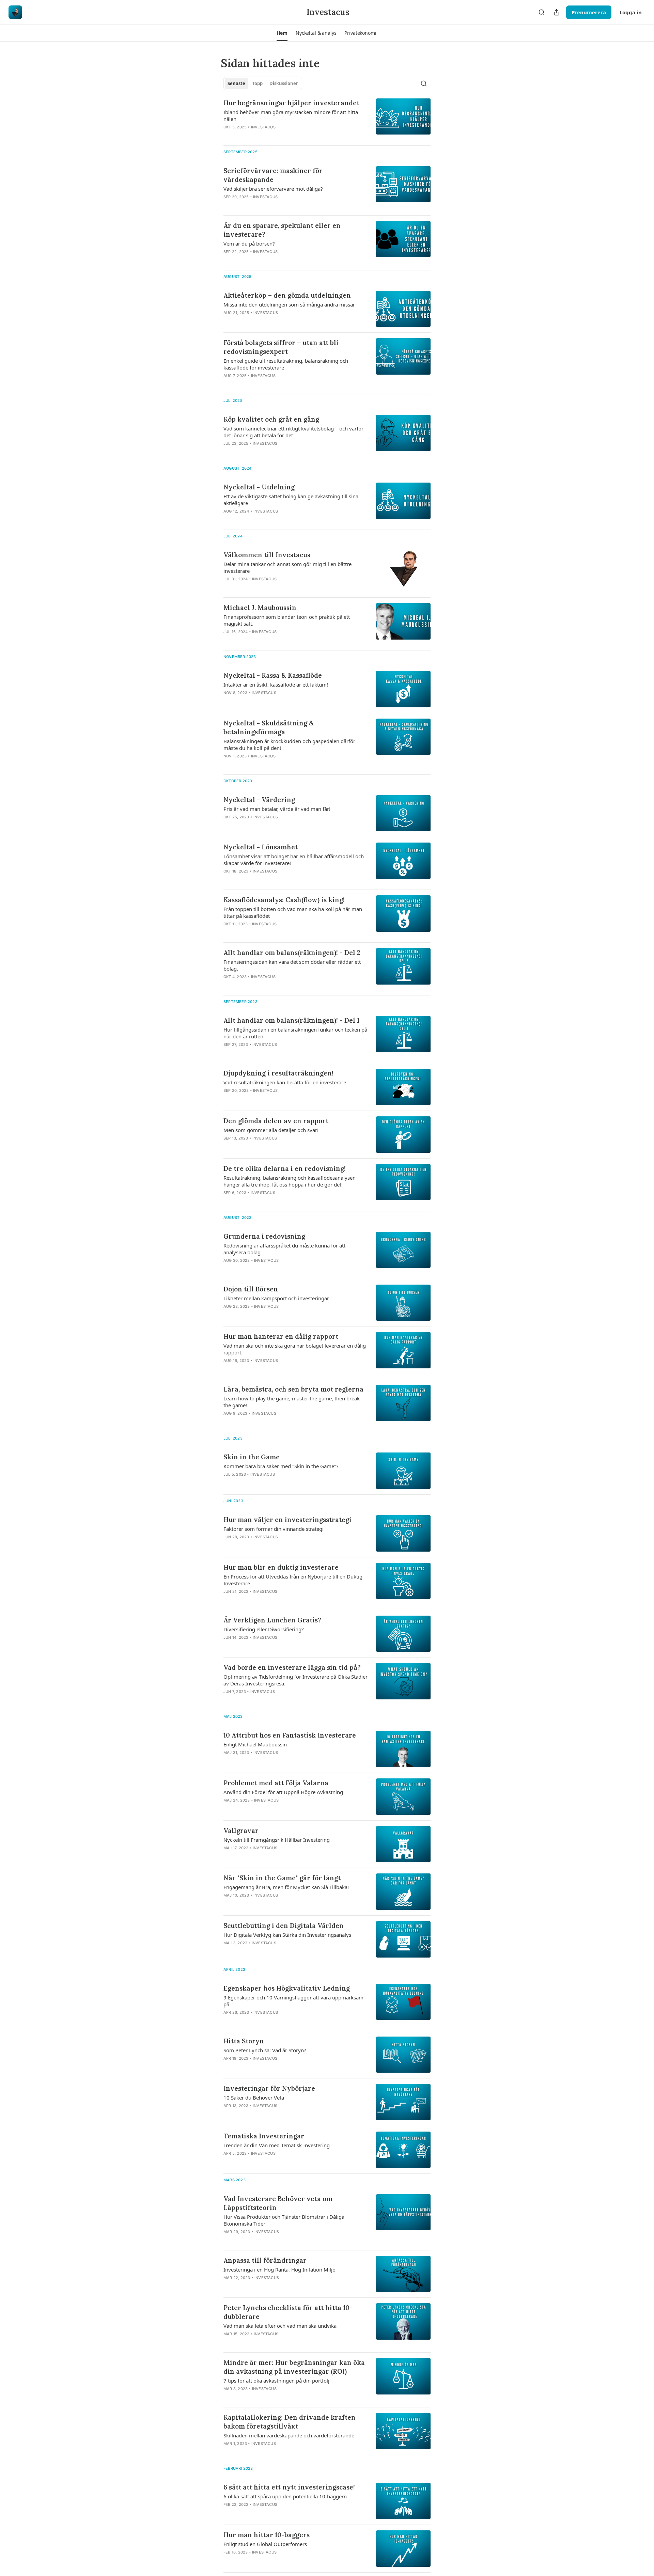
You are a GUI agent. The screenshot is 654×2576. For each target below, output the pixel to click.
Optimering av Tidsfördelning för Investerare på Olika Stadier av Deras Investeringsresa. (295, 1680)
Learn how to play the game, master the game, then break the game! (292, 1402)
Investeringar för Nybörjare (269, 2088)
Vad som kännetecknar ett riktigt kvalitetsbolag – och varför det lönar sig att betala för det (293, 432)
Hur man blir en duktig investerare (281, 1567)
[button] (282, 33)
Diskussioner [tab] (284, 83)
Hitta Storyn (244, 2041)
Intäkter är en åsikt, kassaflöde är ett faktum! (276, 685)
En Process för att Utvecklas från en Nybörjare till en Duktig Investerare (293, 1580)
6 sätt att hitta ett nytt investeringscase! (289, 2487)
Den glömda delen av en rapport (276, 1121)
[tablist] (263, 83)
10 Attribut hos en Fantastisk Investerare (290, 1735)
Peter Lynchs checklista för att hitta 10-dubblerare (288, 2312)
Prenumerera (589, 12)
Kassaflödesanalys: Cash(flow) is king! (284, 900)
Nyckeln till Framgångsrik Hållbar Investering (277, 1840)
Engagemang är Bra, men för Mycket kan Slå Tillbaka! (286, 1887)
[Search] (542, 12)
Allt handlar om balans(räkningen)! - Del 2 (292, 953)
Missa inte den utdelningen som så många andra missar (289, 304)
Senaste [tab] (236, 83)
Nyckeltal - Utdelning (259, 487)
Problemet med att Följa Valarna (276, 1783)
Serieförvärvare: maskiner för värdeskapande (273, 175)
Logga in (631, 12)
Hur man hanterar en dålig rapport (281, 1336)
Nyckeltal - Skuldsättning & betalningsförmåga (269, 727)
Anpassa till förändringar (265, 2260)
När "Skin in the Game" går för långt (282, 1878)
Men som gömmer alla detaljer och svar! (271, 1130)
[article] (327, 119)
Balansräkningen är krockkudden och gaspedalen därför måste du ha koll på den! (289, 744)
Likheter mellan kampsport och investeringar (276, 1298)
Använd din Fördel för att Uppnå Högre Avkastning (283, 1792)
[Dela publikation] (557, 12)
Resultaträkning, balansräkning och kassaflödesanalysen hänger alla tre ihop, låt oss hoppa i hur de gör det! (290, 1181)
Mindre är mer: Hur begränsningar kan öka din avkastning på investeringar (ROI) (294, 2367)
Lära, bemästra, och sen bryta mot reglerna (293, 1389)
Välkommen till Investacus (267, 555)
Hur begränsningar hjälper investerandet (291, 103)
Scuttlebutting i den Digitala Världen (284, 1926)
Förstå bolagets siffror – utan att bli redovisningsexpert (281, 347)
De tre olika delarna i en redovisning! (285, 1168)
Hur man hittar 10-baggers (267, 2535)
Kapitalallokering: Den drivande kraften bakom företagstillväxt (290, 2422)
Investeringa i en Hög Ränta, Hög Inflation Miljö (279, 2269)
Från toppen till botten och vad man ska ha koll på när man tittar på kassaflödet (293, 912)
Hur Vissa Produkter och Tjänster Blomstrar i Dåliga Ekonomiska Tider (284, 2220)
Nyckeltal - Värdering (259, 800)
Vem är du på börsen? (249, 244)
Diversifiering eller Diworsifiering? (264, 1629)
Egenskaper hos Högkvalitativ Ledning (287, 1988)
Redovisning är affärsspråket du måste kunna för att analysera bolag (284, 1249)
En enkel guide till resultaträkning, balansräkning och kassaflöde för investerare (286, 364)
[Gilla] (228, 136)
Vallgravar (241, 1831)
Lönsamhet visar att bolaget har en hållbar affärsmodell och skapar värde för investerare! (294, 860)
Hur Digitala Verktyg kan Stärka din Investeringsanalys (287, 1935)
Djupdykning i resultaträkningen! (278, 1073)
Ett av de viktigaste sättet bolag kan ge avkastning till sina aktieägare (291, 500)
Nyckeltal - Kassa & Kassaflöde (273, 675)
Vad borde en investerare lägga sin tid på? (292, 1667)
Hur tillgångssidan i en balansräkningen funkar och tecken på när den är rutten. (295, 1033)
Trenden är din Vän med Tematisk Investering (277, 2145)
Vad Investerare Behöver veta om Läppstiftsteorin (278, 2203)
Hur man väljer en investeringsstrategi (287, 1520)
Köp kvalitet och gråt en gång (271, 419)
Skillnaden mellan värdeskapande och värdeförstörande (289, 2435)
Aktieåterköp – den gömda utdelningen (287, 295)
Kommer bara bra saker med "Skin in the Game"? (281, 1466)
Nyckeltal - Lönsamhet (261, 847)
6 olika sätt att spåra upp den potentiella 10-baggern (285, 2496)
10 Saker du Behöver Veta (254, 2098)
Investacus (263, 127)
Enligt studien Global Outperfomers (265, 2544)
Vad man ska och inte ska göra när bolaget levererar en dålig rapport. (295, 1349)
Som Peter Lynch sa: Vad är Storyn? (265, 2050)
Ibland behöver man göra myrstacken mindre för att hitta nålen (291, 115)
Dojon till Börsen (251, 1289)
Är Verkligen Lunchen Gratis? (272, 1620)
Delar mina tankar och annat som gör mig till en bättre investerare (287, 567)
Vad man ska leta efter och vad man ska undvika (280, 2326)
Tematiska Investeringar (264, 2136)
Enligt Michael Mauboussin (255, 1744)
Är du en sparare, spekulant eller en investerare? (282, 230)
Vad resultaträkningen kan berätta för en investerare (285, 1082)
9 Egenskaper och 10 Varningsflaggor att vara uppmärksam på (293, 2001)
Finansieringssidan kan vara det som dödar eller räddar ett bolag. (292, 965)
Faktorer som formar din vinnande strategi (274, 1529)
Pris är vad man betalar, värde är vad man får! (277, 809)
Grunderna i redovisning (264, 1236)
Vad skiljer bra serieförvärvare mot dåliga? (273, 189)
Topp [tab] (257, 83)
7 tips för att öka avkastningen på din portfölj (276, 2381)
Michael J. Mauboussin (260, 608)
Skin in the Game (252, 1457)
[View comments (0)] (273, 136)
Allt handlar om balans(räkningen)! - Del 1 (291, 1020)
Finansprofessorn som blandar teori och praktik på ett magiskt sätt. (287, 620)
